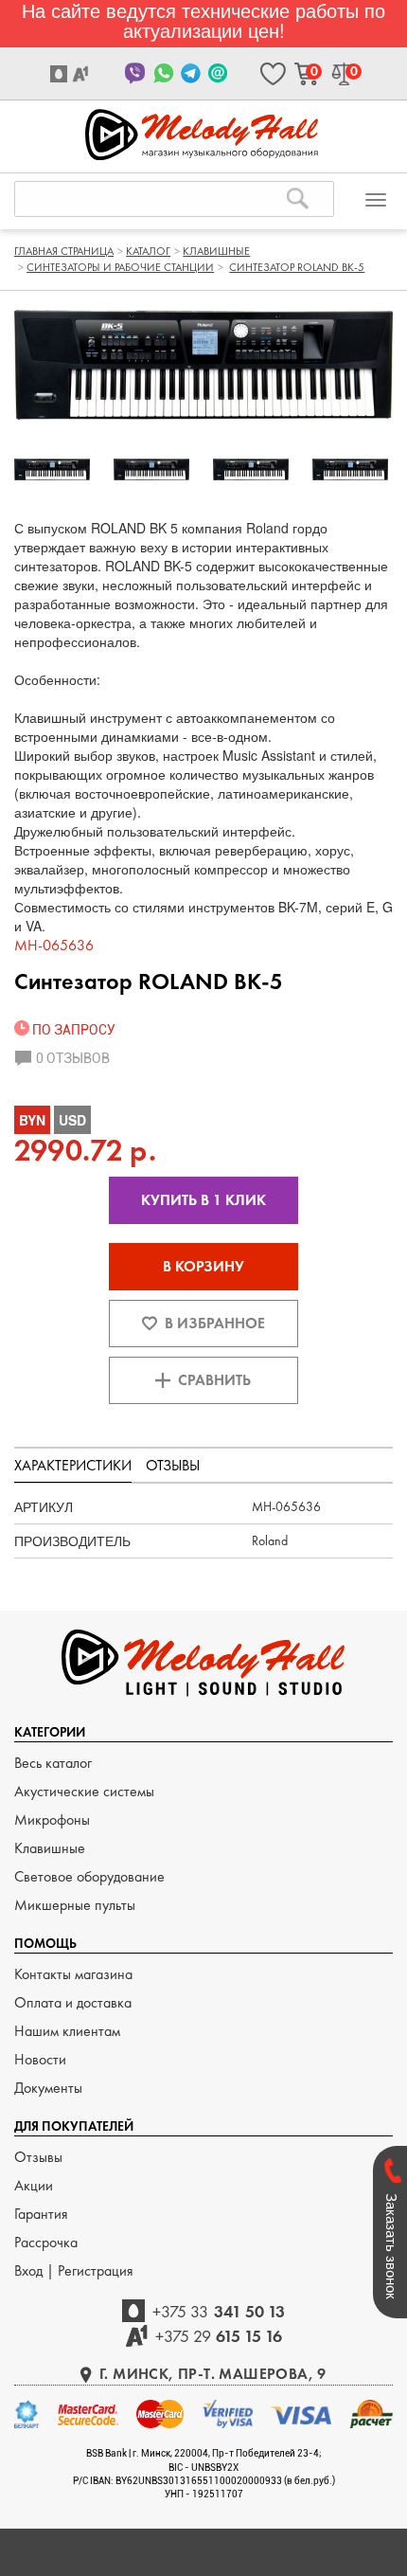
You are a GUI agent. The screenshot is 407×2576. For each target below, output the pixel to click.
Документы (48, 2088)
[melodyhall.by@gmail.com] (218, 73)
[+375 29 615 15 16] (83, 74)
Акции (34, 2185)
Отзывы (38, 2157)
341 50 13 (219, 2311)
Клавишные (50, 1848)
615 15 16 (219, 2336)
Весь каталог (53, 1763)
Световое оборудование (89, 1876)
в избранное (215, 1323)
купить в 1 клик (203, 1200)
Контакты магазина (73, 1974)
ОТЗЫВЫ (173, 1465)
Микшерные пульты (75, 1905)
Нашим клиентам (67, 2031)
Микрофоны (52, 1819)
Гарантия (41, 2214)
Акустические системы (84, 1791)
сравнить (214, 1380)
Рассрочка (46, 2242)
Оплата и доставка (73, 2002)
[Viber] (136, 73)
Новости (40, 2059)
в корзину (203, 1266)
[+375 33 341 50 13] (61, 74)
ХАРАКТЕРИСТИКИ (73, 1465)
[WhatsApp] (163, 73)
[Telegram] (191, 73)
